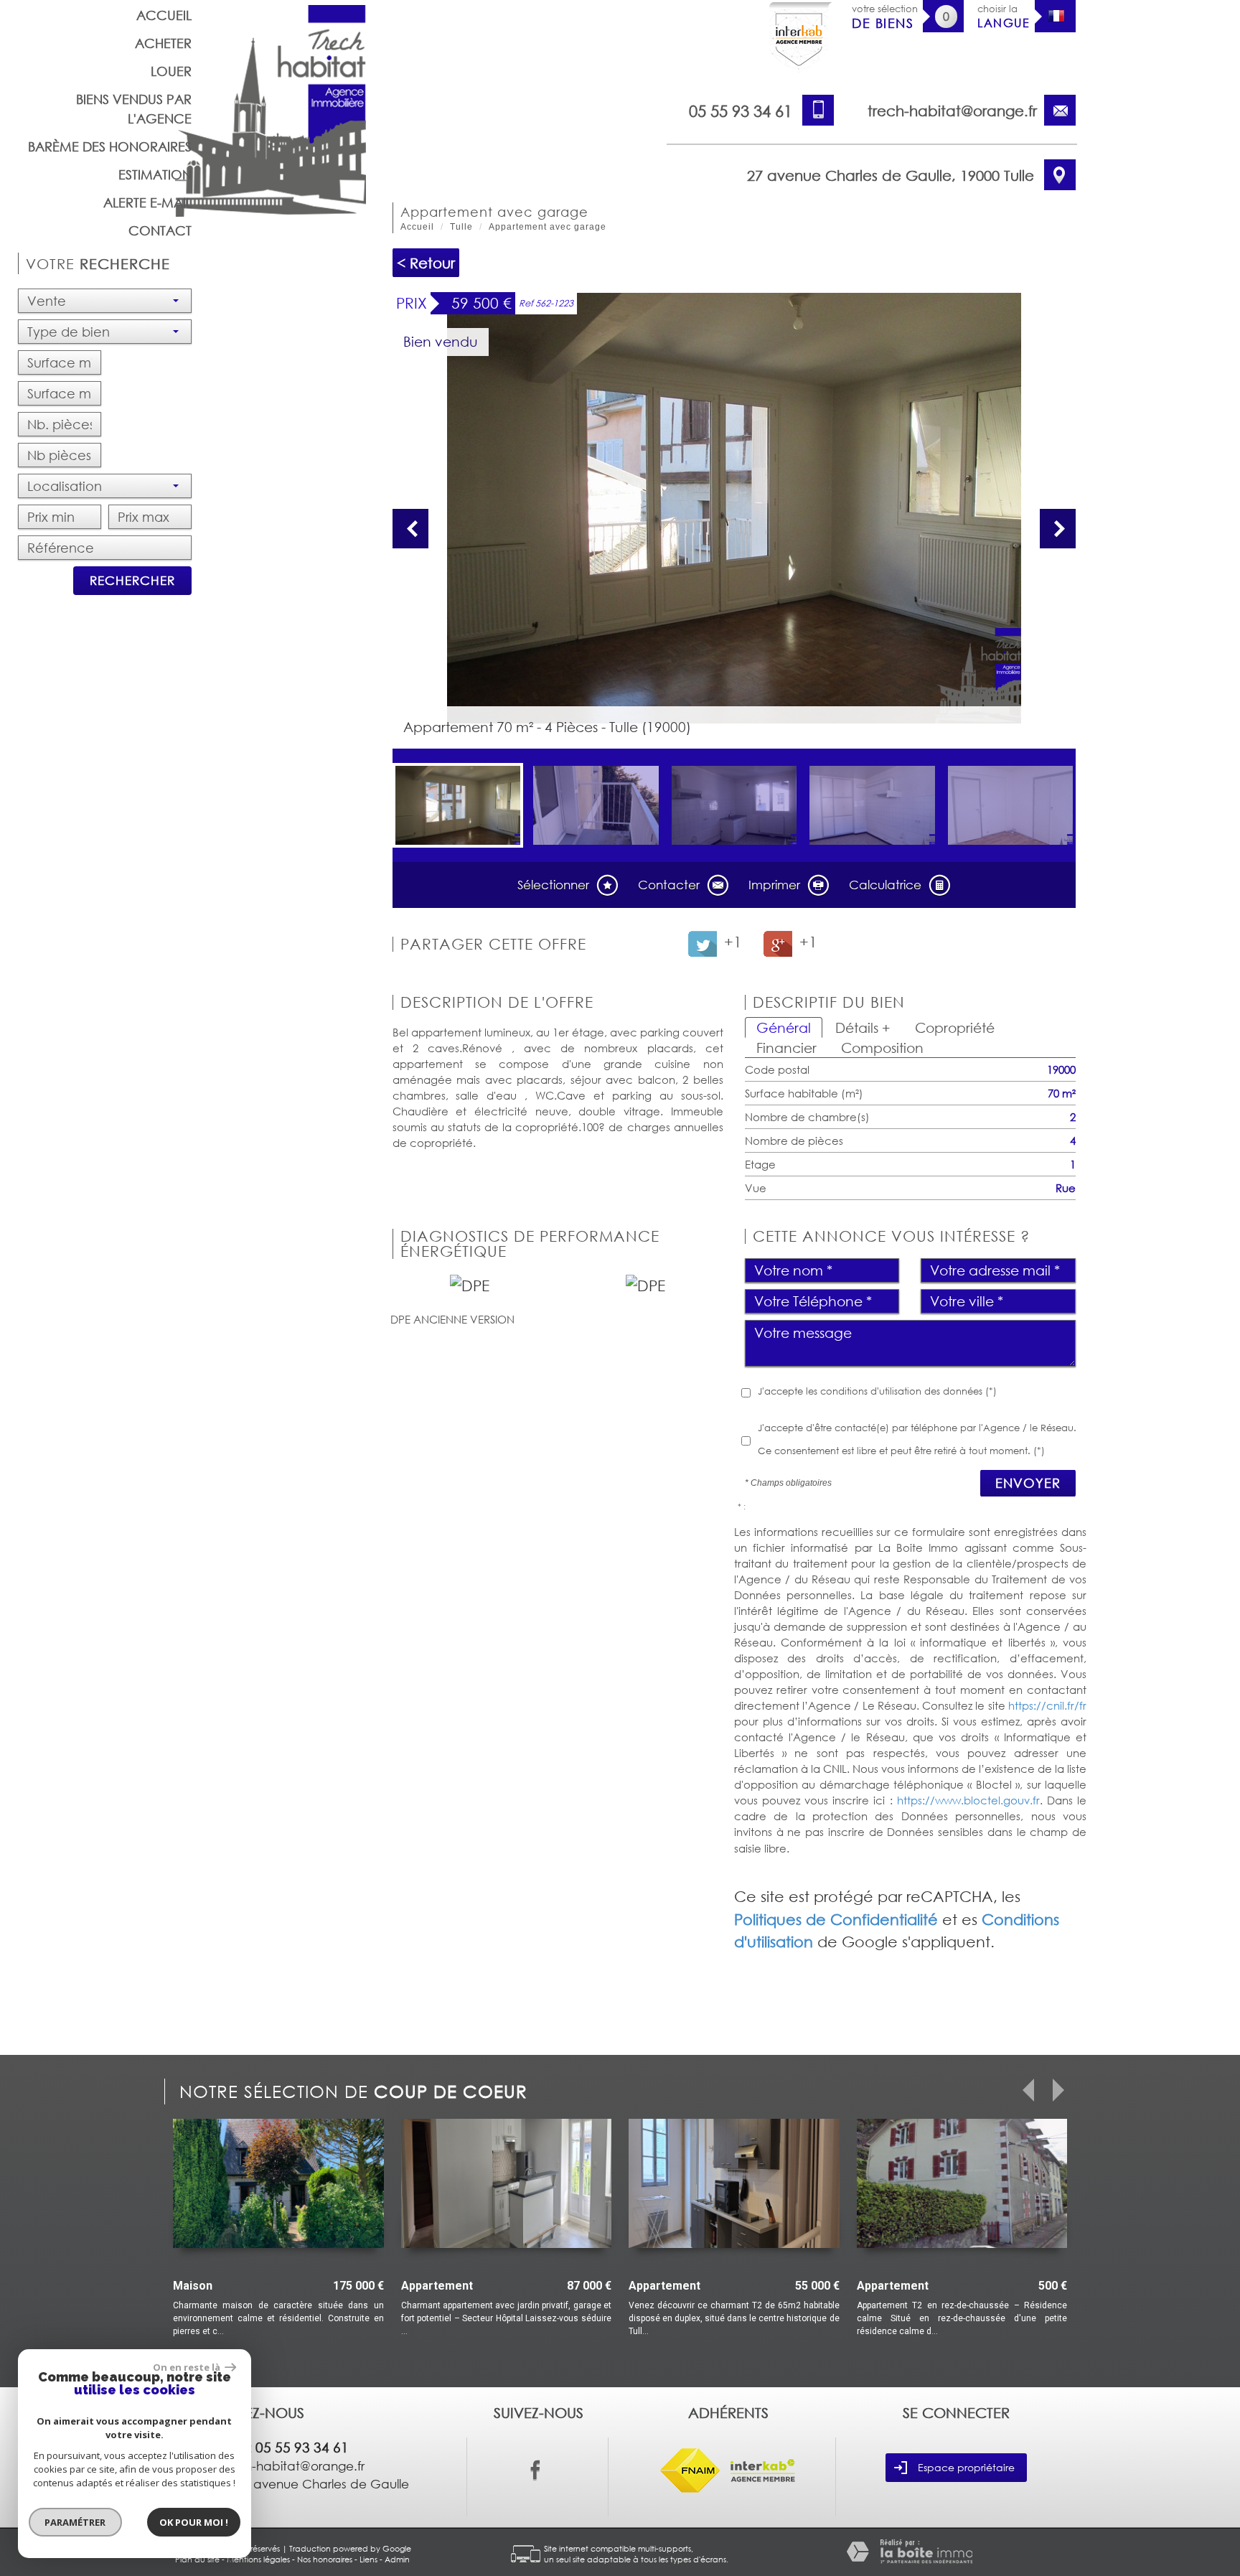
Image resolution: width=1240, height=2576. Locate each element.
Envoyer (1028, 1483)
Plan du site (197, 2559)
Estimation (155, 174)
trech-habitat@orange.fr (952, 111)
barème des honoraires (110, 146)
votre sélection (885, 17)
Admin (397, 2559)
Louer (171, 71)
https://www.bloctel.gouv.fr (968, 1800)
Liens (368, 2559)
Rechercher (132, 580)
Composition (882, 1048)
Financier (786, 1048)
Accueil (164, 15)
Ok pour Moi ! (194, 2522)
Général (784, 1027)
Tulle (461, 227)
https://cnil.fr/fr (1047, 1705)
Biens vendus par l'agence (134, 109)
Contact (160, 230)
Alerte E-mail (147, 202)
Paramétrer (76, 2522)
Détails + (863, 1027)
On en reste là (187, 2367)
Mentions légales (258, 2559)
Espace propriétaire (966, 2467)
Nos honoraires (325, 2559)
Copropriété (955, 1027)
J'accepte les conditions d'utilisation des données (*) (877, 1391)
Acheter (163, 43)
